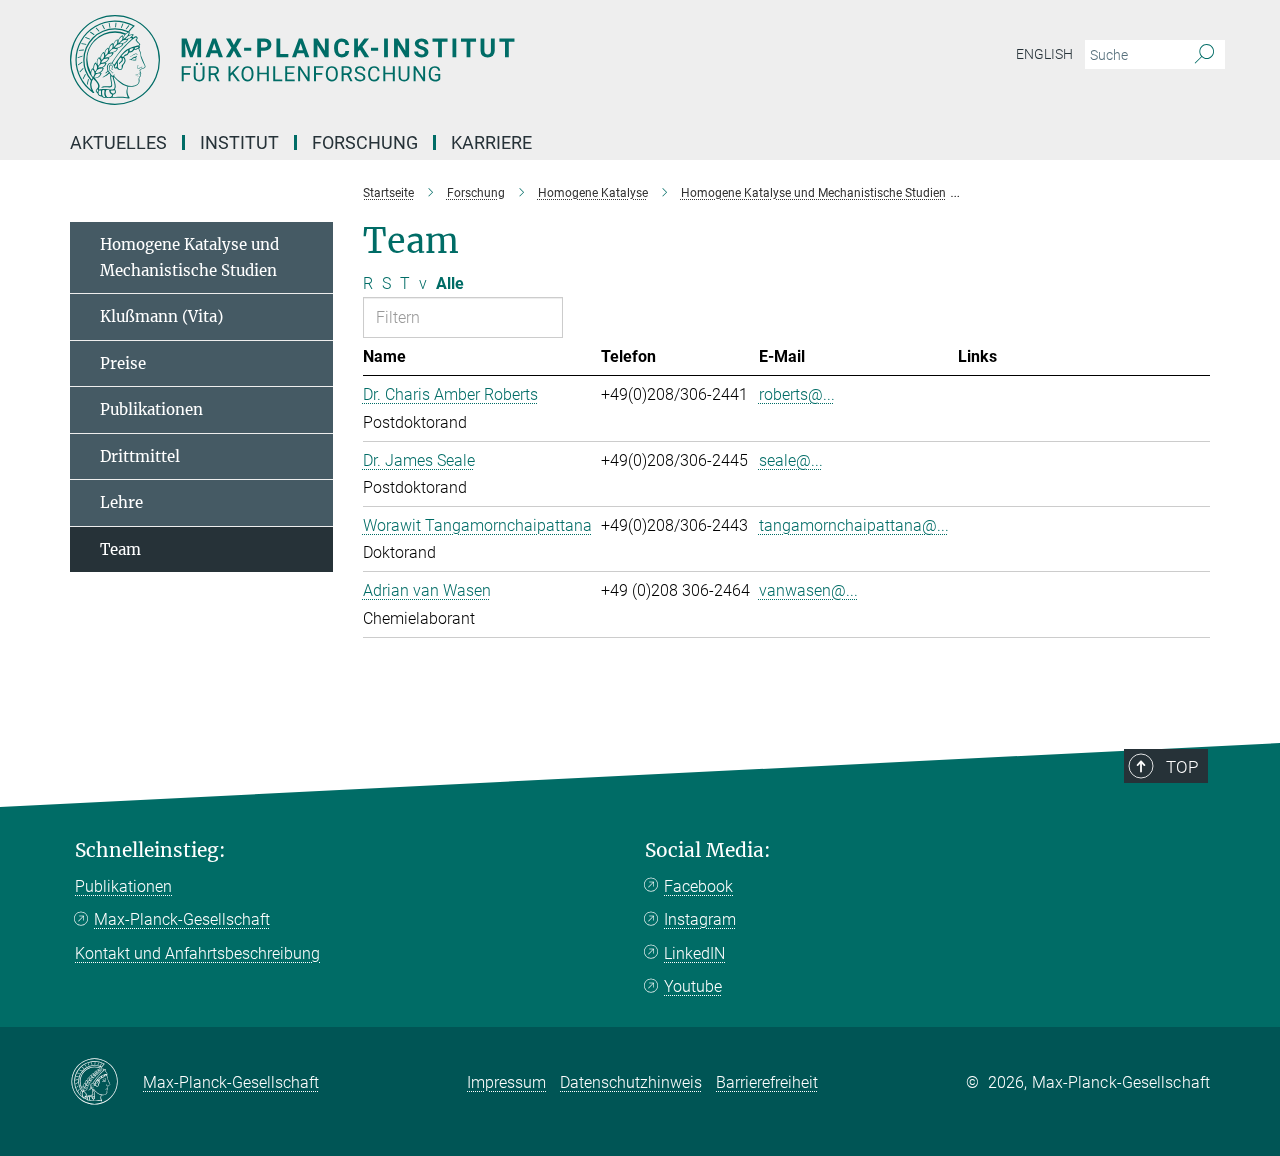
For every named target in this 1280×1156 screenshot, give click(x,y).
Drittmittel (140, 456)
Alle (450, 283)
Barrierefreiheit (767, 1082)
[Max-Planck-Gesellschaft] (106, 1083)
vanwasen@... (808, 590)
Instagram (700, 919)
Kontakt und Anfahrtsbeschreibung (197, 953)
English (1044, 54)
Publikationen (151, 409)
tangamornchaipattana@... (854, 525)
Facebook (698, 886)
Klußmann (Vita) (161, 316)
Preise (123, 363)
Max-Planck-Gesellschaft (182, 919)
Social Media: (708, 850)
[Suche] (1204, 55)
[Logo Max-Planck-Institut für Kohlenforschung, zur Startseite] (445, 60)
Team (120, 549)
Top (1182, 767)
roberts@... (797, 394)
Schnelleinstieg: (150, 850)
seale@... (791, 460)
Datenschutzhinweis (631, 1082)
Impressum (506, 1082)
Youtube (693, 986)
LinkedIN (694, 953)
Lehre (121, 502)
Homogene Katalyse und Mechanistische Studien (189, 257)
